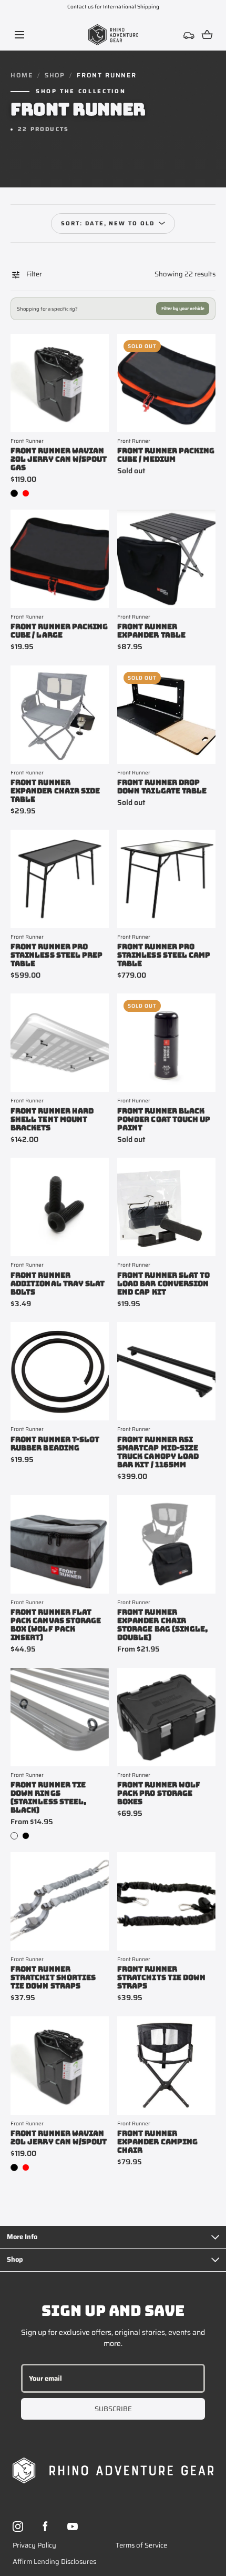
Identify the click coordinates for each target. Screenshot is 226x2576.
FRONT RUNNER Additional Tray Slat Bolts (58, 1284)
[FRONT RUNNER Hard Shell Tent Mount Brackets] (60, 1043)
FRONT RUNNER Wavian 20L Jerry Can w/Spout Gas (59, 459)
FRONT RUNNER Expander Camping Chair (157, 2142)
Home (22, 75)
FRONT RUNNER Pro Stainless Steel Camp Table (164, 955)
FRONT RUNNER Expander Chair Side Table (55, 791)
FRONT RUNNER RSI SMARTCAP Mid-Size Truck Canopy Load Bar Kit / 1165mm (158, 1452)
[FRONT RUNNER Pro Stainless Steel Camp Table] (166, 879)
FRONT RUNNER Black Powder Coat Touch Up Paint (164, 1119)
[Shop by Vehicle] (189, 35)
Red (26, 493)
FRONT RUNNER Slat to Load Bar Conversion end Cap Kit (163, 1284)
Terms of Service (141, 2545)
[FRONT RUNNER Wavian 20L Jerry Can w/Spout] (60, 2066)
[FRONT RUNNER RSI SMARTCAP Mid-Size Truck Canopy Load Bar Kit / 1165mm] (166, 1371)
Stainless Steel (14, 1836)
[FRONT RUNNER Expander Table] (166, 559)
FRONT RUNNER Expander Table (151, 631)
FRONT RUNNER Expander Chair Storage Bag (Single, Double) (162, 1625)
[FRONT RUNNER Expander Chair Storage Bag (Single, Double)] (166, 1544)
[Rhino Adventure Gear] (113, 35)
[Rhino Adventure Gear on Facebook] (45, 2527)
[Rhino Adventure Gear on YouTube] (73, 2527)
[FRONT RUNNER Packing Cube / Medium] (166, 383)
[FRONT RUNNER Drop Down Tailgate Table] (166, 715)
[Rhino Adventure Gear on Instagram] (18, 2527)
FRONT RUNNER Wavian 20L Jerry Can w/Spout (59, 2137)
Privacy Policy (34, 2545)
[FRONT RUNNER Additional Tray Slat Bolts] (60, 1207)
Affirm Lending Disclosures (54, 2562)
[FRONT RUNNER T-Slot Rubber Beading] (60, 1371)
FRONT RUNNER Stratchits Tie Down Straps (161, 1977)
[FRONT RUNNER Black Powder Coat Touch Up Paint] (166, 1043)
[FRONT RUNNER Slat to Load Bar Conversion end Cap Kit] (166, 1207)
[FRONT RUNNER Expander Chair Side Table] (60, 715)
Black (14, 493)
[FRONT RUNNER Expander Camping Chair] (166, 2066)
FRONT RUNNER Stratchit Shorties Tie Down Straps (53, 1977)
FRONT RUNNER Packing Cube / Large (59, 631)
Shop (55, 75)
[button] (19, 34)
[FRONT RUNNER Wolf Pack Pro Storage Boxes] (166, 1717)
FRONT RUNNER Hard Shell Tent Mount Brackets (52, 1119)
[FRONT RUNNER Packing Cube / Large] (60, 559)
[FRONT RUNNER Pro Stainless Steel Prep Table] (60, 879)
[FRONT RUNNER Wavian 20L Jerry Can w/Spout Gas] (60, 383)
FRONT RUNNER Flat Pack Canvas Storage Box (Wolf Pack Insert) (56, 1625)
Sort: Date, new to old (108, 223)
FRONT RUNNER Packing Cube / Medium (166, 455)
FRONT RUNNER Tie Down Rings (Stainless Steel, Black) (48, 1797)
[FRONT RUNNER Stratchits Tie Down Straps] (166, 1901)
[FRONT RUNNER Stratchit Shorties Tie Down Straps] (60, 1901)
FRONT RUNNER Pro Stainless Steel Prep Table (56, 955)
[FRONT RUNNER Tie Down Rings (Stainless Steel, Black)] (60, 1717)
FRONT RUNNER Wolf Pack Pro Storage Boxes (159, 1793)
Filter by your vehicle (183, 309)
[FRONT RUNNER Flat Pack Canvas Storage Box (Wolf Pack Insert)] (60, 1544)
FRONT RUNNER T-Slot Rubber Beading (55, 1444)
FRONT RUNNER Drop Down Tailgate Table (162, 787)
